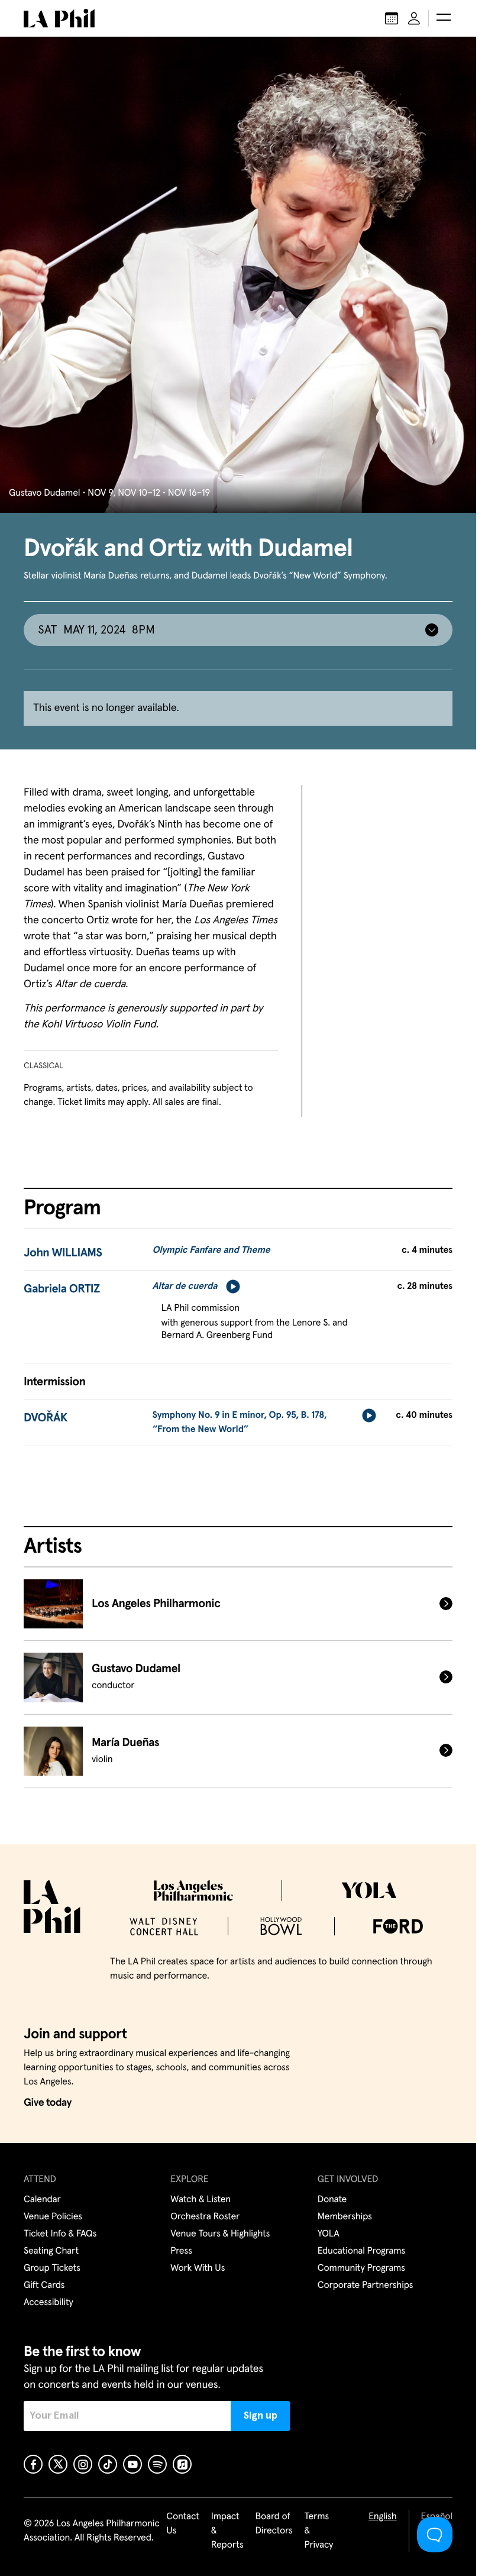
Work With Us (198, 2268)
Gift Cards (44, 2286)
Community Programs (361, 2268)
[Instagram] (83, 2464)
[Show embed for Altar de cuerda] (233, 1287)
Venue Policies (53, 2217)
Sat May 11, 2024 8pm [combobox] (96, 630)
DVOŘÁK (46, 1418)
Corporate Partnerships (366, 2286)
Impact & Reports (227, 2531)
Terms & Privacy (319, 2531)
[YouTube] (132, 2464)
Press (181, 2251)
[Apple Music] (182, 2464)
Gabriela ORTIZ (62, 1289)
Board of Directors (274, 2524)
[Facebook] (33, 2464)
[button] (444, 18)
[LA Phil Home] (59, 18)
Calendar (42, 2200)
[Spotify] (157, 2464)
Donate (332, 2200)
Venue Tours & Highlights (220, 2234)
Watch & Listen (201, 2200)
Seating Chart (51, 2251)
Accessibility (48, 2303)
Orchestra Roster (205, 2217)
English (382, 2517)
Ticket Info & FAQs (60, 2234)
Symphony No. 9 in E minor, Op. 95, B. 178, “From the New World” (240, 1423)
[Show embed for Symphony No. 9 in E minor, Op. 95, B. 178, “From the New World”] (369, 1415)
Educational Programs (361, 2251)
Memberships (345, 2217)
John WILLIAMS (63, 1253)
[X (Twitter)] (58, 2464)
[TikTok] (108, 2464)
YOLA (329, 2234)
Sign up (261, 2416)
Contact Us (183, 2524)
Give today (48, 2103)
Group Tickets (52, 2268)
